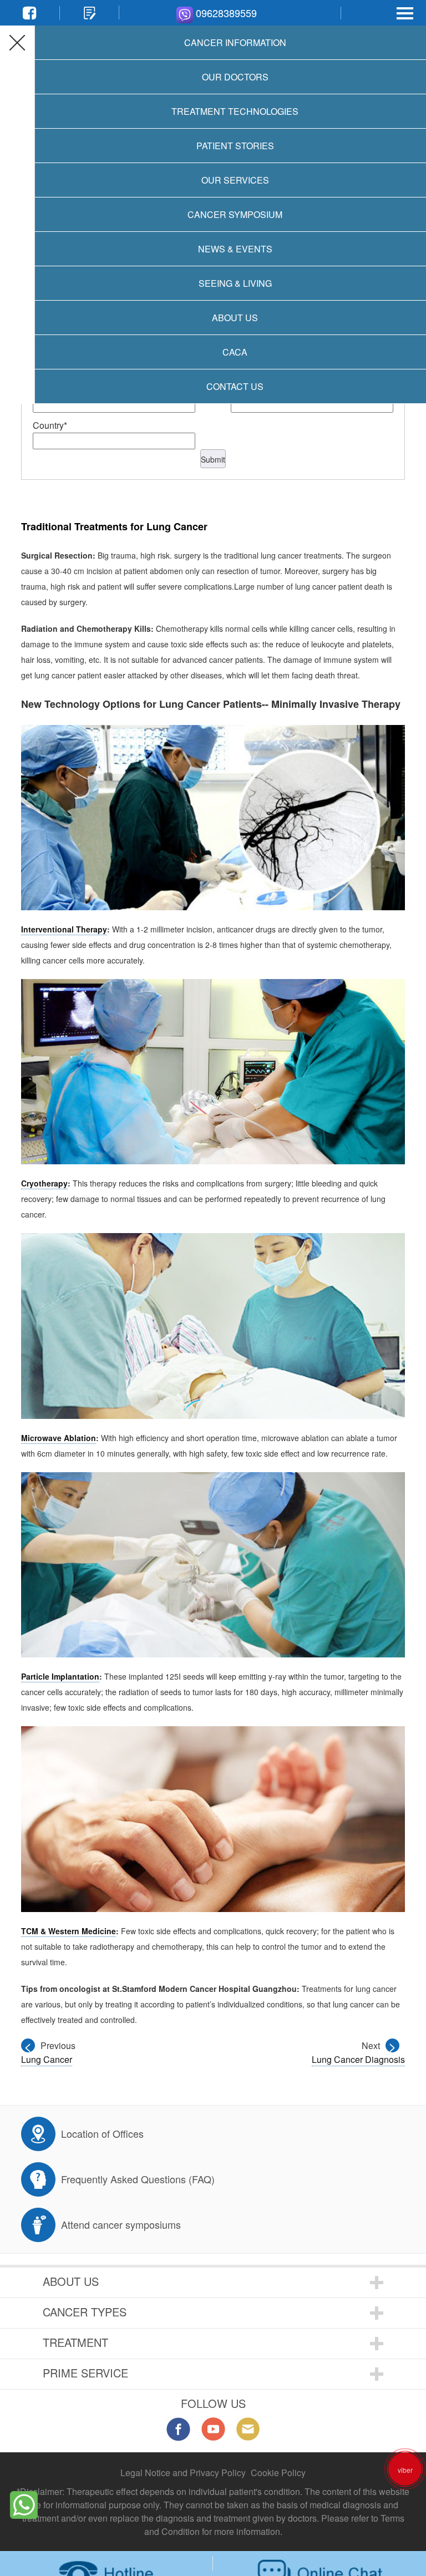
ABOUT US (71, 2281)
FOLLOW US (213, 2403)
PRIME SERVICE (85, 2373)
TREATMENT (75, 2342)
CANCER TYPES (85, 2312)
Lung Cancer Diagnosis (358, 2059)
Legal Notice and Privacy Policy (183, 2473)
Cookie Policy (278, 2473)
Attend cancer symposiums (121, 2224)
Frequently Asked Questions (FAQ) (138, 2179)
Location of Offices (102, 2133)
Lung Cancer (47, 2059)
